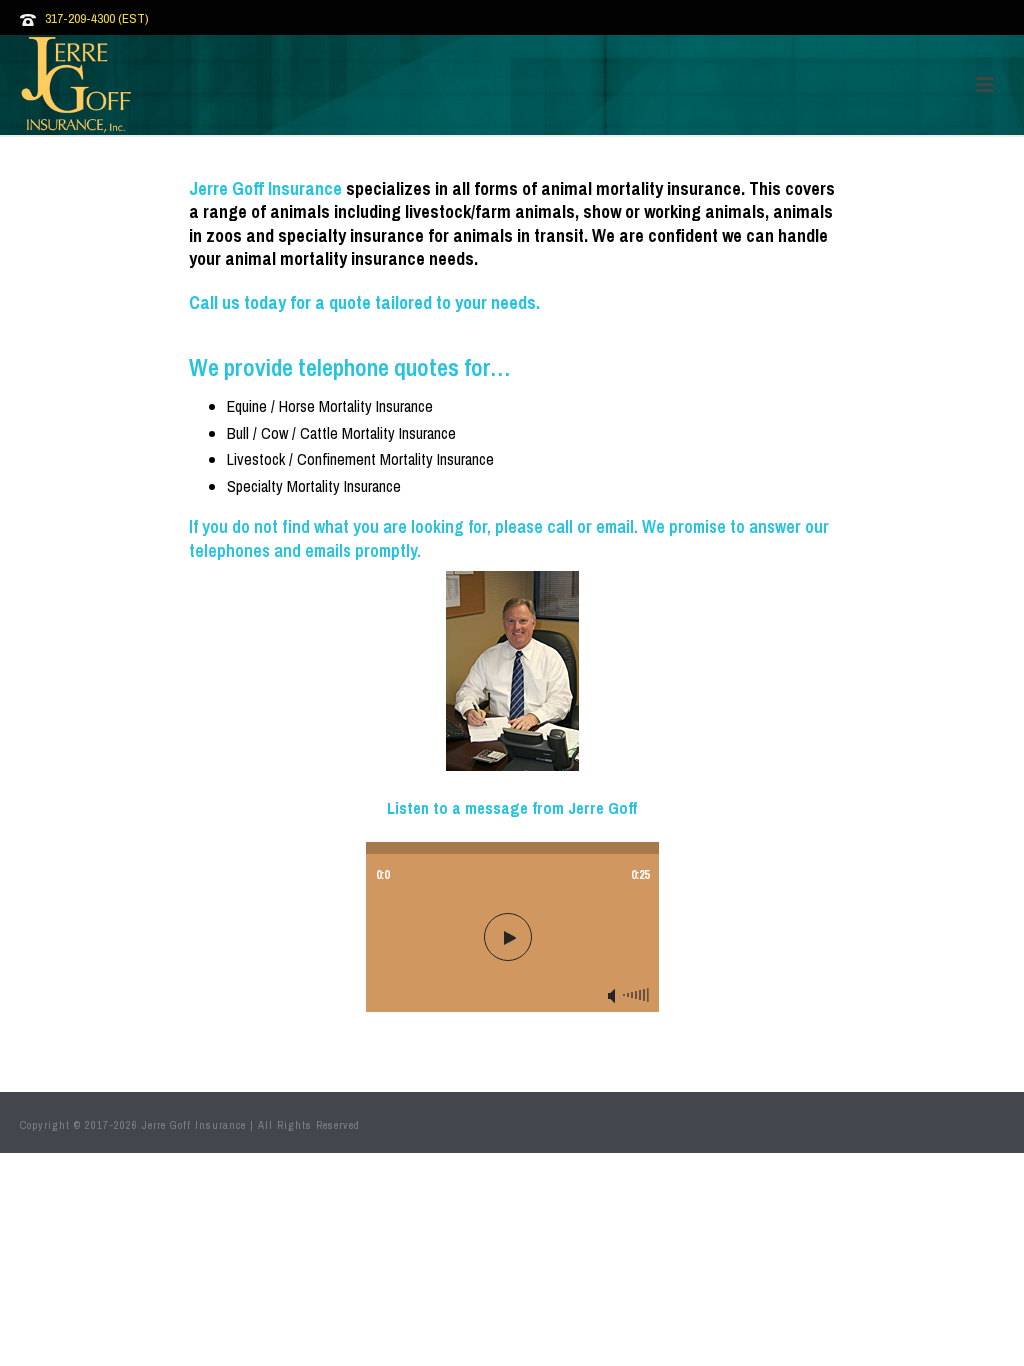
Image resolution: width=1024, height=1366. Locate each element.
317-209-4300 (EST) (96, 18)
